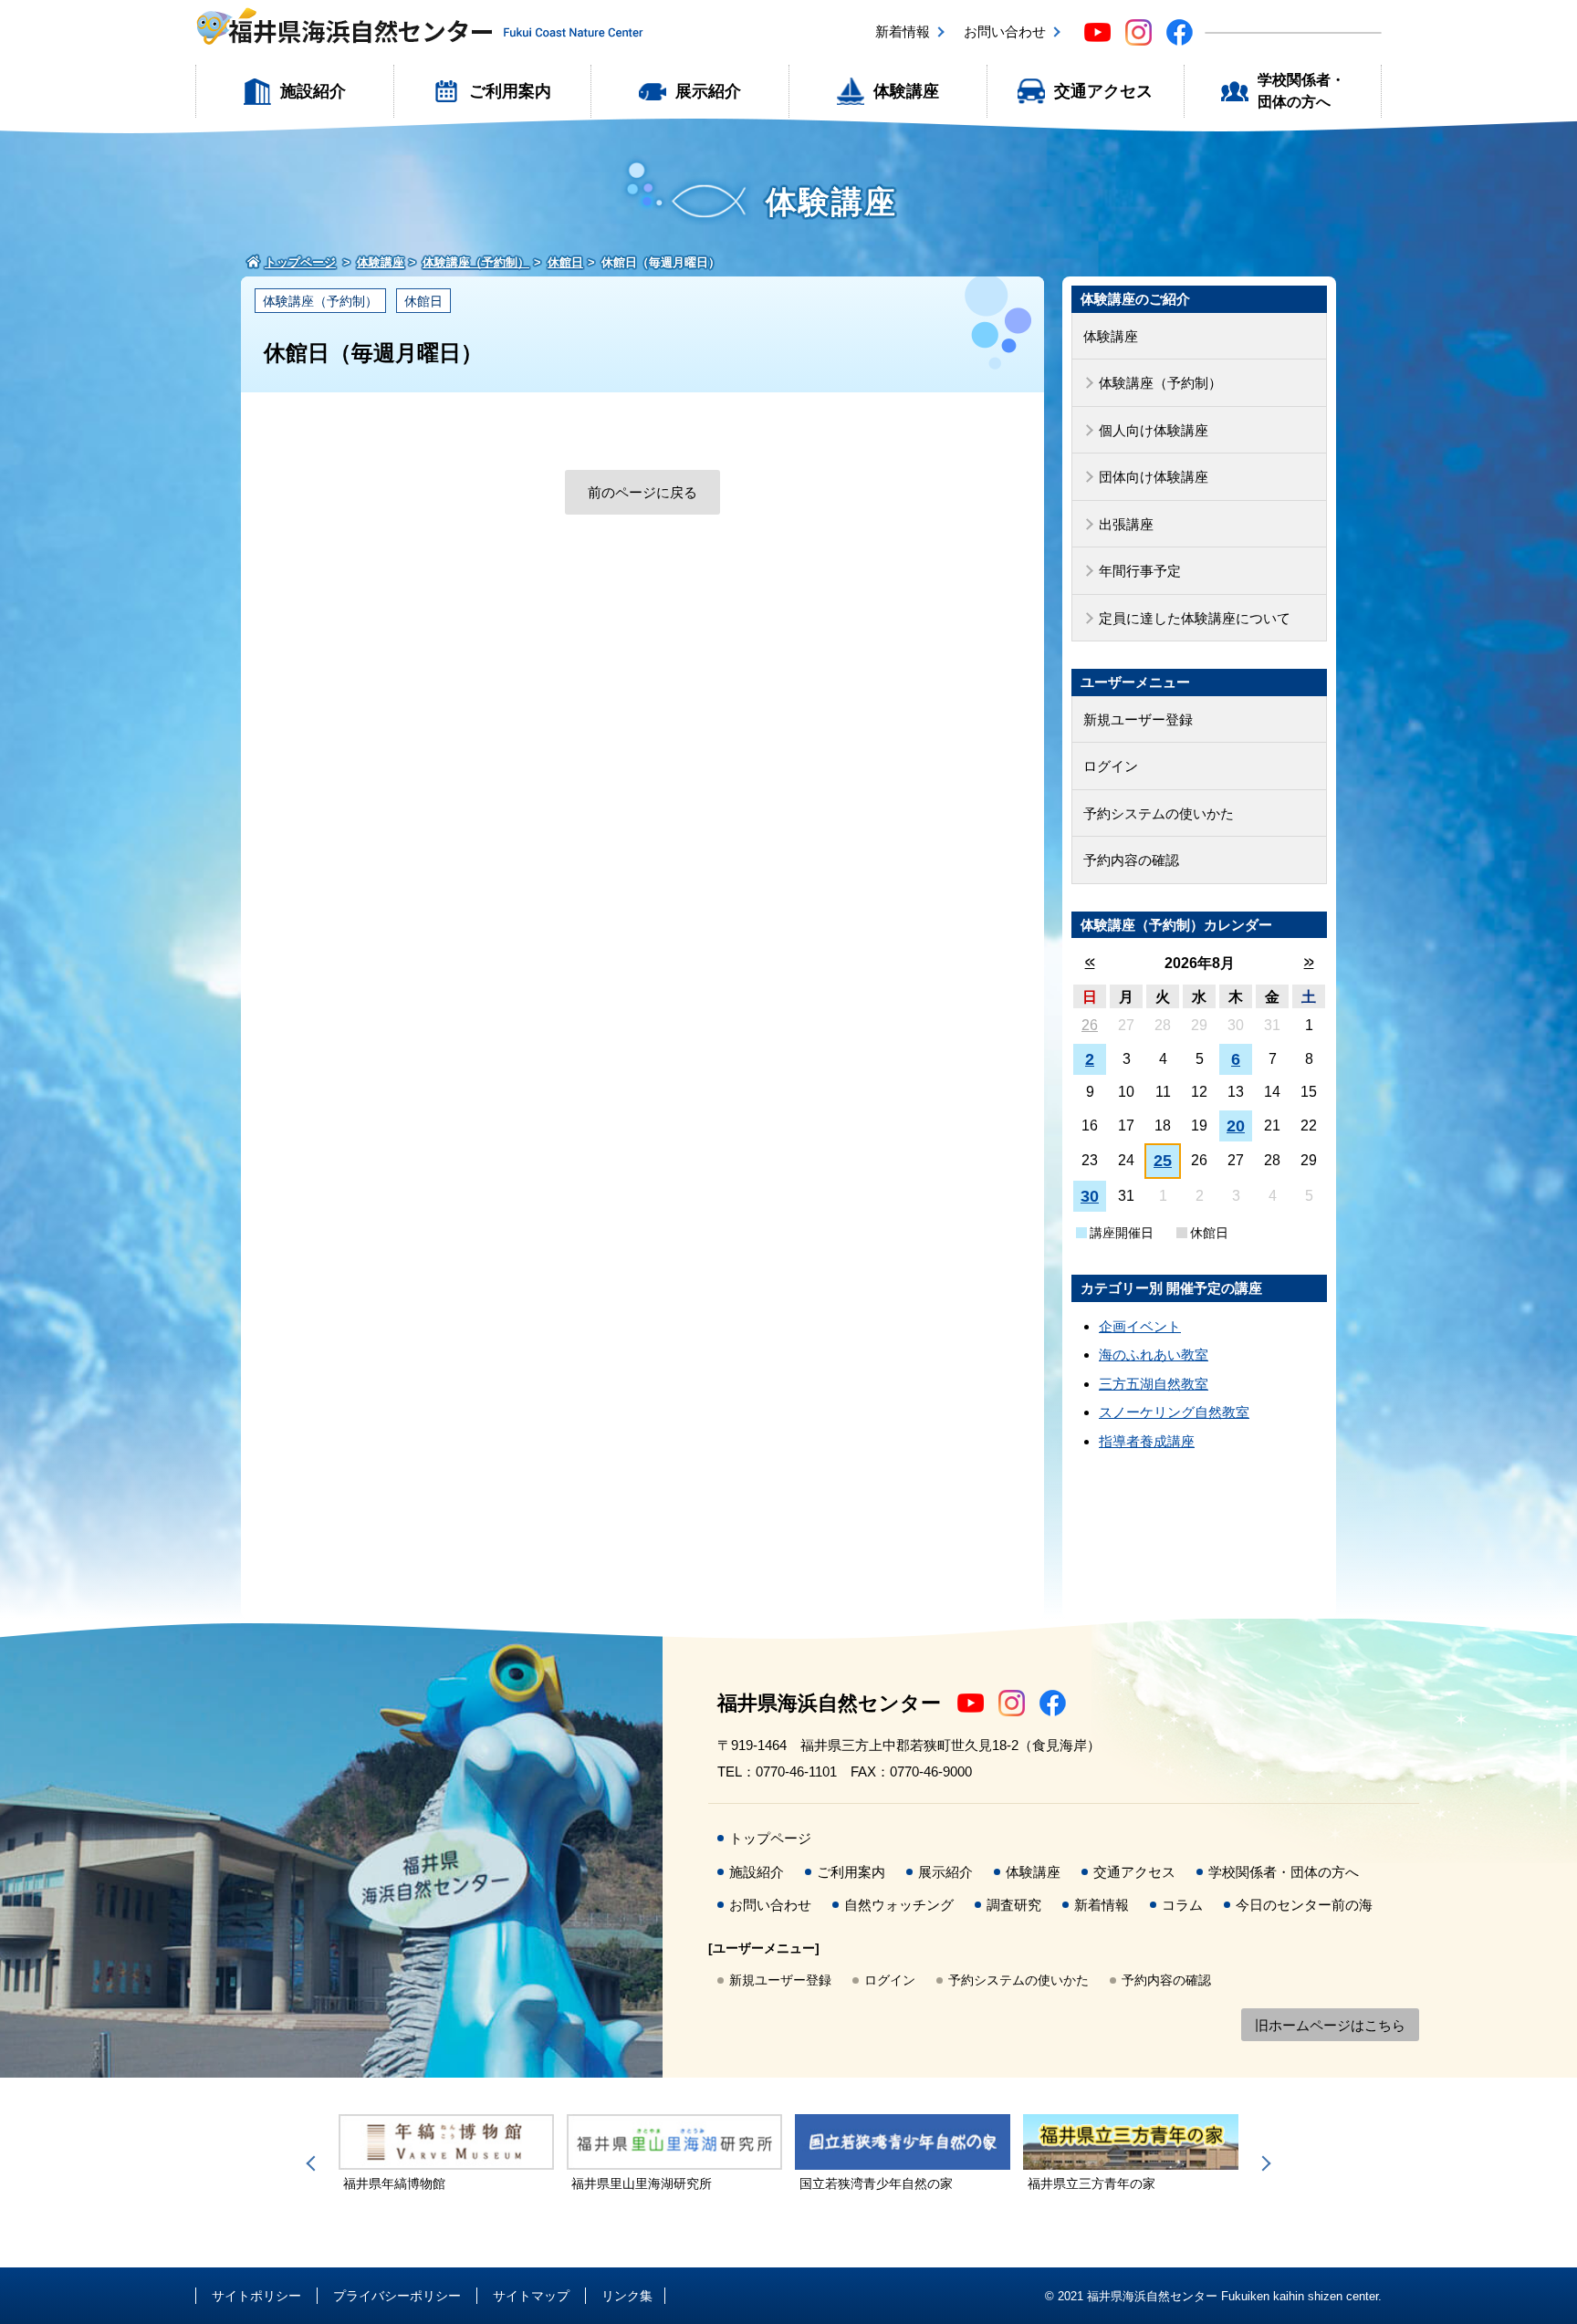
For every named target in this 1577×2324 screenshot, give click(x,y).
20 (1236, 1126)
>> (1309, 962)
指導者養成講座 (1147, 1441)
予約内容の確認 (1131, 860)
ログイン (1111, 766)
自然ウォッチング (899, 1905)
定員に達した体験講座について (1195, 618)
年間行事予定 (1140, 571)
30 (1090, 1196)
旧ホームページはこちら (1330, 2025)
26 (1090, 1025)
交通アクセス (1103, 91)
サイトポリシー (256, 2296)
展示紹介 (708, 91)
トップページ (770, 1838)
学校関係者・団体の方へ (1301, 91)
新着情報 (903, 31)
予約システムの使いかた (1159, 813)
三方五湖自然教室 (1154, 1384)
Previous (314, 2163)
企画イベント (1140, 1326)
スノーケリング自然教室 (1174, 1412)
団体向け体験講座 (1154, 477)
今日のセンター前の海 (1304, 1905)
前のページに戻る (642, 492)
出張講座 (1126, 524)
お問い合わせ (1005, 31)
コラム (1182, 1905)
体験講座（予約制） (320, 301)
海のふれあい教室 (1154, 1355)
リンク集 (627, 2296)
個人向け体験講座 (1154, 430)
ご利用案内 (510, 91)
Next (1263, 2163)
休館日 (423, 301)
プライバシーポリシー (397, 2296)
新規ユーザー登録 (1138, 719)
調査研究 (1014, 1905)
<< (1090, 962)
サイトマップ (531, 2296)
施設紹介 (313, 91)
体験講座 (906, 91)
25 (1163, 1161)
